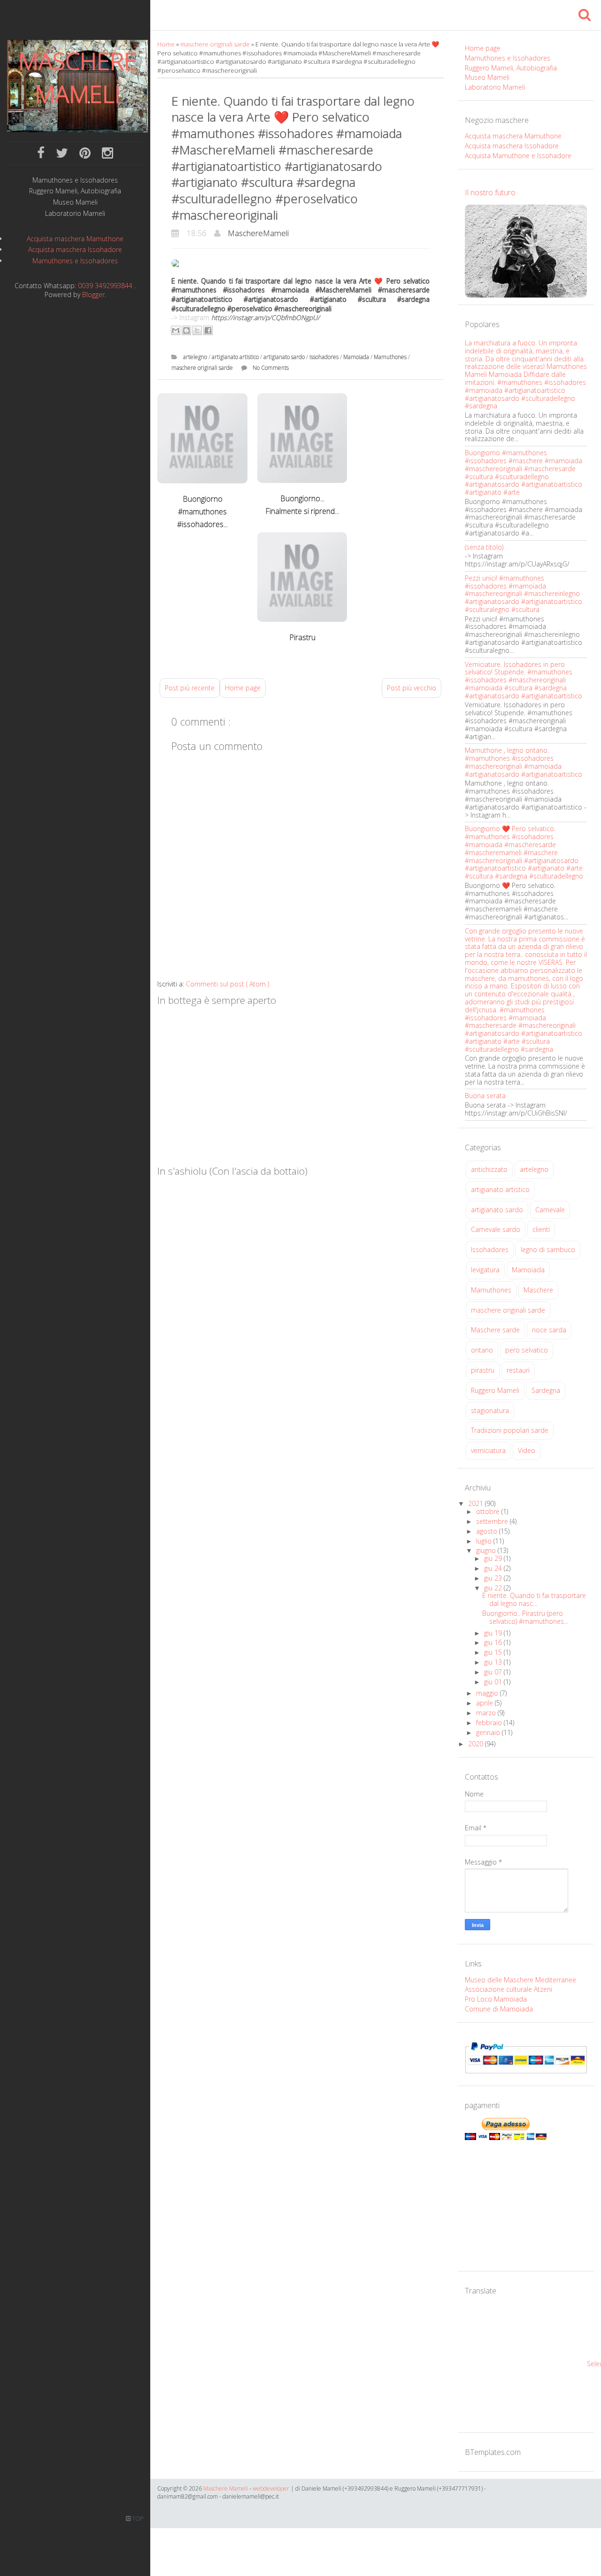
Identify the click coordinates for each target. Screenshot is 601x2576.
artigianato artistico (236, 357)
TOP (137, 2519)
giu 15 (494, 1652)
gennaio (489, 1732)
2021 (477, 1503)
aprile (485, 1703)
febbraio (490, 1723)
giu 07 (494, 1672)
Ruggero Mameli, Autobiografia (75, 191)
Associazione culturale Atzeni (509, 1989)
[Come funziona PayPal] (526, 2057)
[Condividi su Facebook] (208, 330)
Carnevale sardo (496, 1229)
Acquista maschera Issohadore (75, 249)
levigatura (485, 1270)
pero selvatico (527, 1350)
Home (167, 44)
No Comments (271, 368)
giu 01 (494, 1682)
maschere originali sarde (216, 44)
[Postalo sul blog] (186, 330)
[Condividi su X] (197, 330)
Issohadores (325, 357)
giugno (487, 1550)
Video (527, 1450)
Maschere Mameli (78, 77)
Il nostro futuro (490, 192)
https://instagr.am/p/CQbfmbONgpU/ (266, 317)
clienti (541, 1229)
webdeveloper (271, 2488)
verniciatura (488, 1450)
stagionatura (490, 1410)
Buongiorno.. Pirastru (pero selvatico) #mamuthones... (525, 1617)
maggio (488, 1693)
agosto (488, 1531)
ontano (482, 1350)
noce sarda (549, 1330)
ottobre (489, 1511)
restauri (518, 1370)
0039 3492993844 (105, 286)
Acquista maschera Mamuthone (75, 239)
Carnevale (550, 1210)
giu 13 (494, 1662)
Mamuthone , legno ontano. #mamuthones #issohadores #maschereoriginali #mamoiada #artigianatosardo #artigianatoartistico (524, 762)
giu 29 (494, 1558)
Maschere (538, 1290)
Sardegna (546, 1390)
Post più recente (190, 688)
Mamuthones (391, 357)
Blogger (93, 294)
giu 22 (494, 1588)
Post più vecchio (412, 688)
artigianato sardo (285, 357)
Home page (243, 688)
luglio (485, 1541)
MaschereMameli (258, 233)
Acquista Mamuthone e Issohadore (518, 156)
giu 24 (494, 1568)
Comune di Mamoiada (499, 2009)
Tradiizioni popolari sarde (510, 1430)
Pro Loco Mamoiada (496, 1999)
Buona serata (485, 1096)
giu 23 (494, 1578)
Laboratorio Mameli (75, 214)
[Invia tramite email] (176, 330)
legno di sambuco (548, 1250)
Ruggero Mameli (495, 1390)
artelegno (196, 357)
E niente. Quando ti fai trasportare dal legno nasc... (534, 1599)
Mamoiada (357, 357)
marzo (487, 1713)
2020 (477, 1744)
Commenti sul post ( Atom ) (227, 984)
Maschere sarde (495, 1330)
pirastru (483, 1370)
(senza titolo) (484, 547)
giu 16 (494, 1642)
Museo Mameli (75, 203)
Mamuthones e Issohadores (75, 180)
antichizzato (489, 1169)
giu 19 (494, 1633)
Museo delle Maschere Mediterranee (520, 1980)
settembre (493, 1521)
